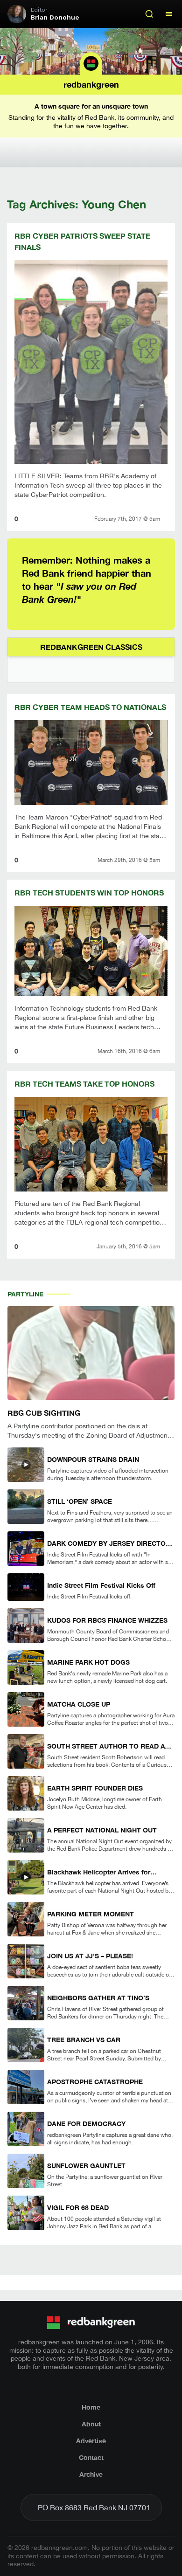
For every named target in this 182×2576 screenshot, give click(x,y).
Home (91, 2407)
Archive (91, 2474)
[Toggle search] (149, 14)
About (91, 2424)
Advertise (91, 2441)
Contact (91, 2457)
